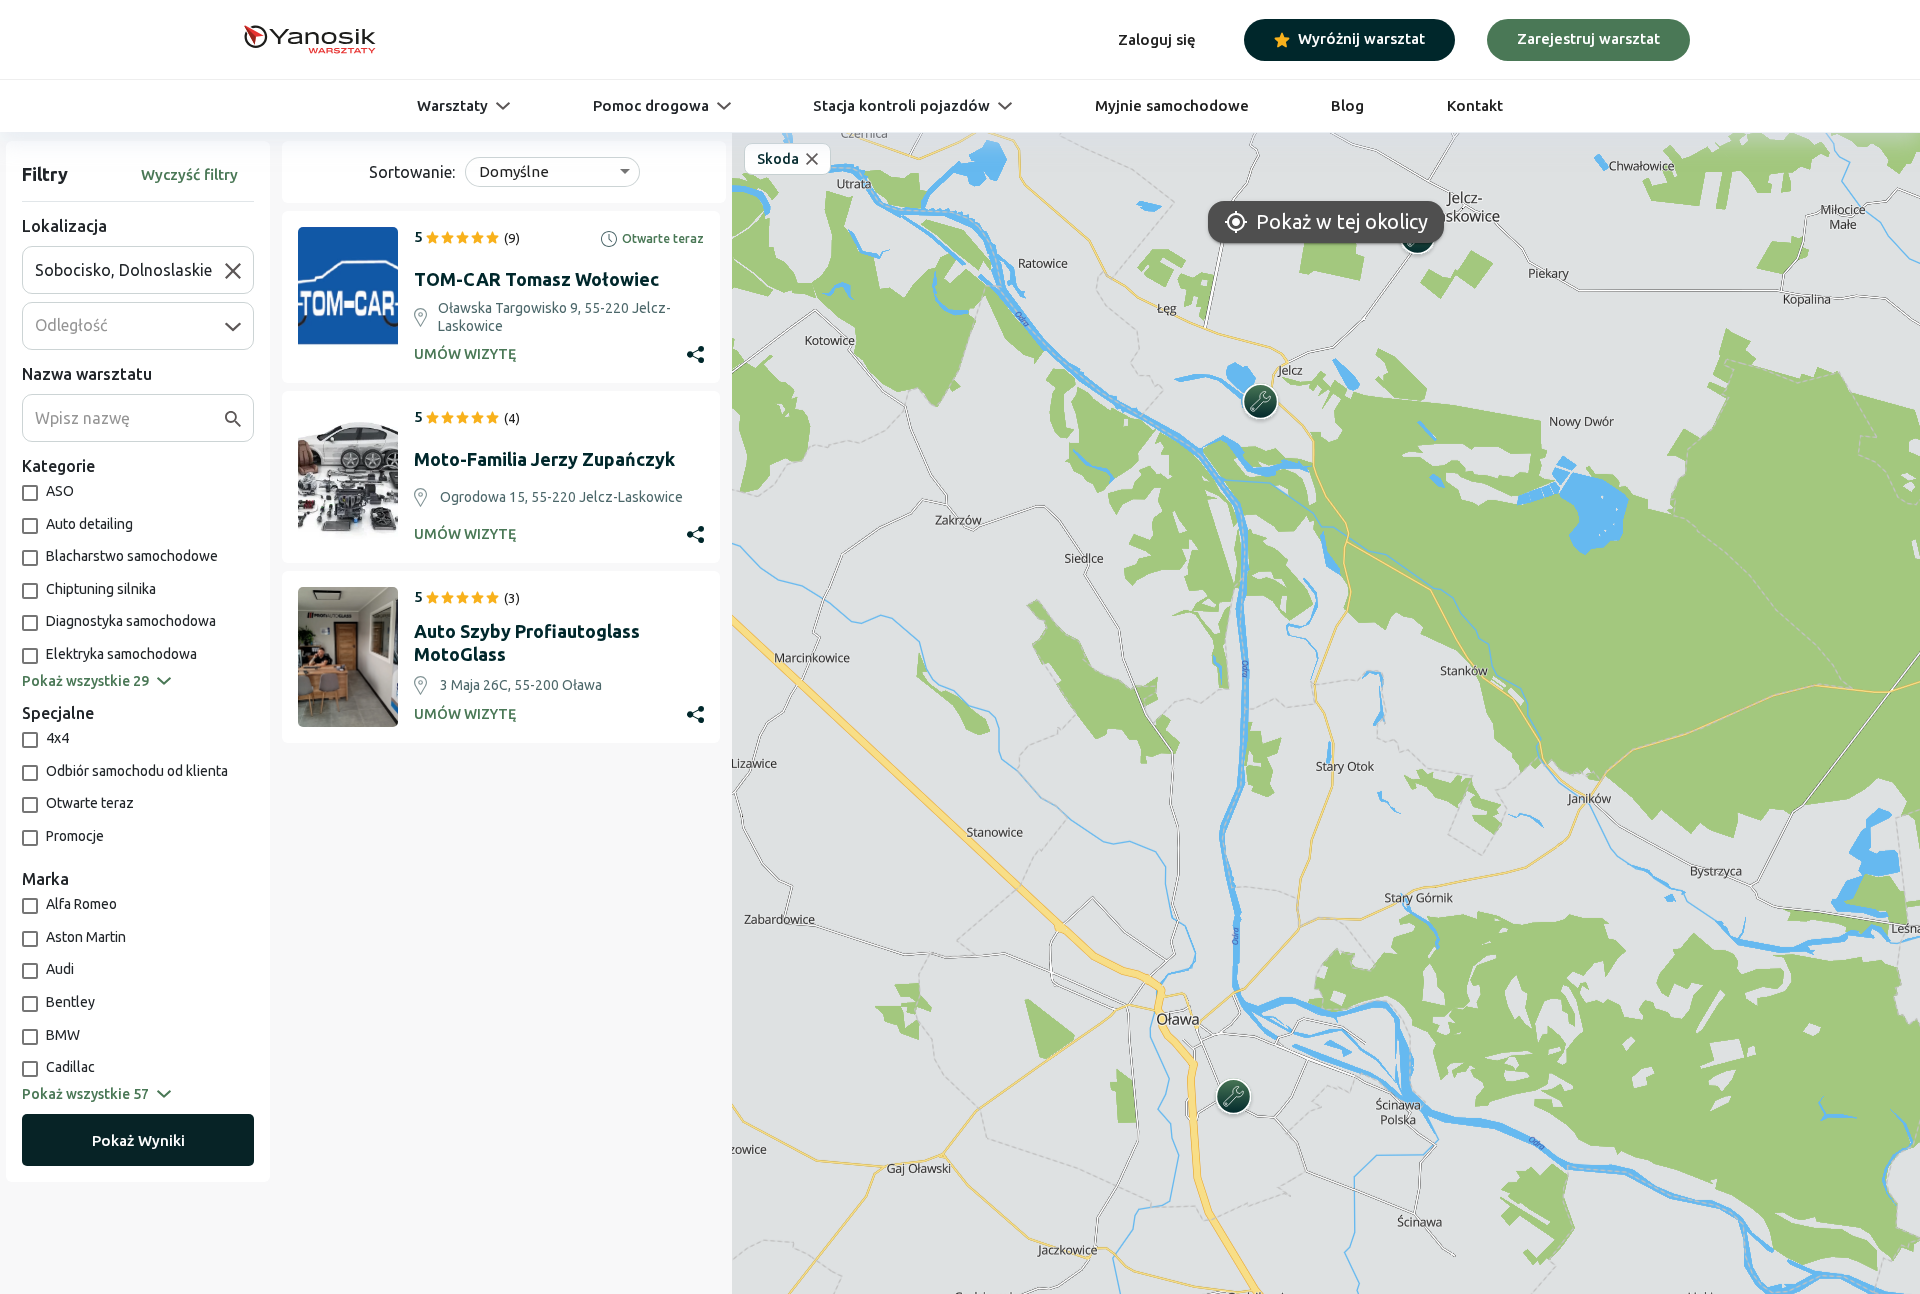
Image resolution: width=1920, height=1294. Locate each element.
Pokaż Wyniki (138, 1140)
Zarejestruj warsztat (1588, 38)
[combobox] (130, 270)
